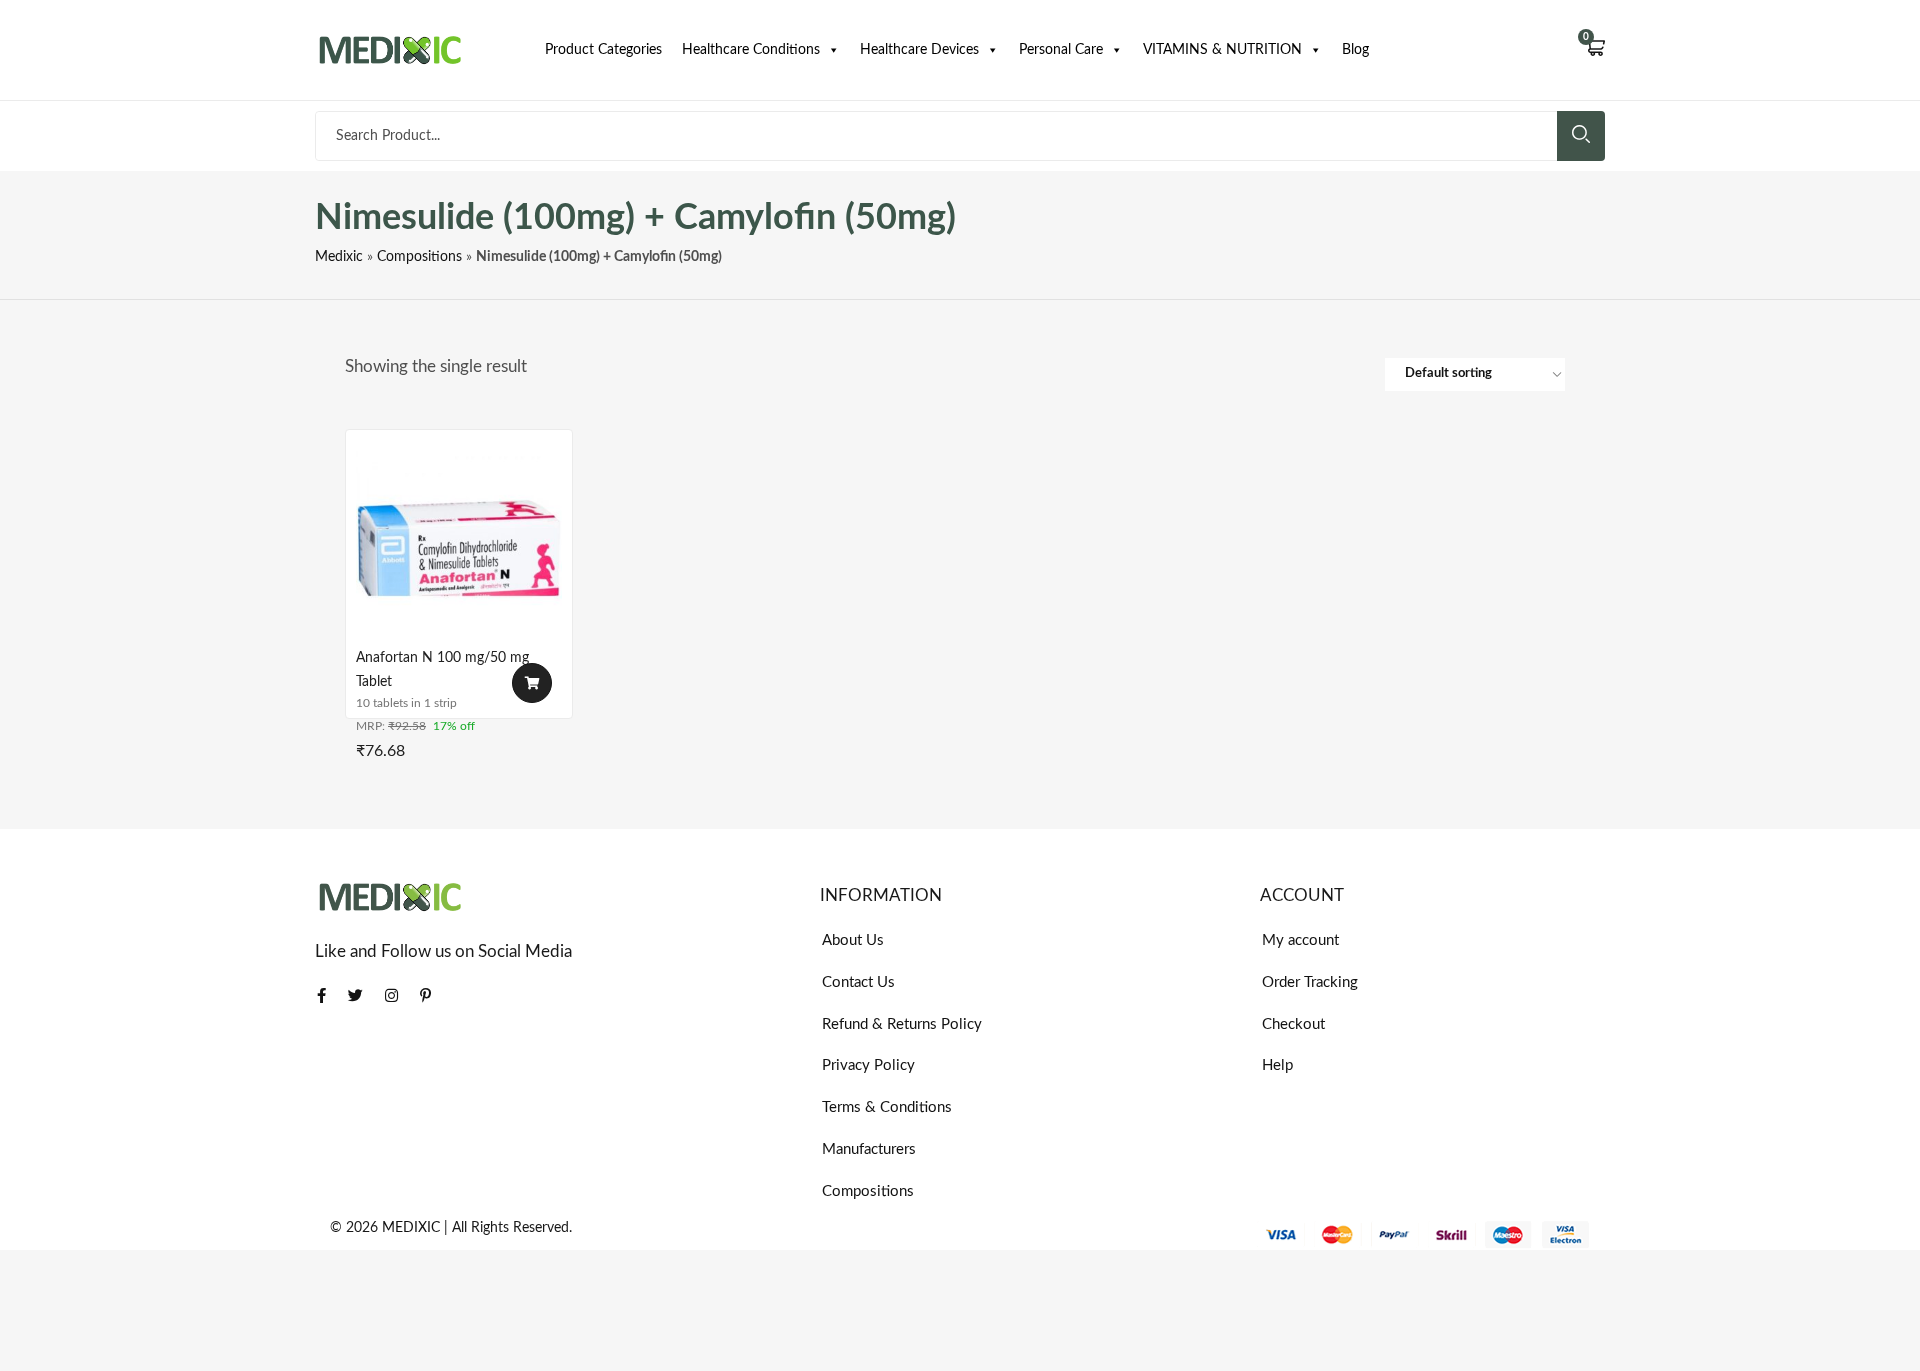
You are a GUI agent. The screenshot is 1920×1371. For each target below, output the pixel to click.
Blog (1355, 50)
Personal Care (1061, 50)
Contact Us (858, 982)
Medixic (339, 257)
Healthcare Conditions (751, 50)
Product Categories (603, 50)
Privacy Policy (868, 1065)
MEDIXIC (411, 1228)
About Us (853, 940)
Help (1277, 1065)
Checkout (1293, 1024)
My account (1300, 940)
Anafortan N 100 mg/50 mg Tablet (442, 670)
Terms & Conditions (887, 1107)
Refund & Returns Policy (902, 1024)
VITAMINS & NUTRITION (1222, 50)
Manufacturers (869, 1149)
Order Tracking (1310, 982)
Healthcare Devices (919, 50)
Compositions (419, 257)
